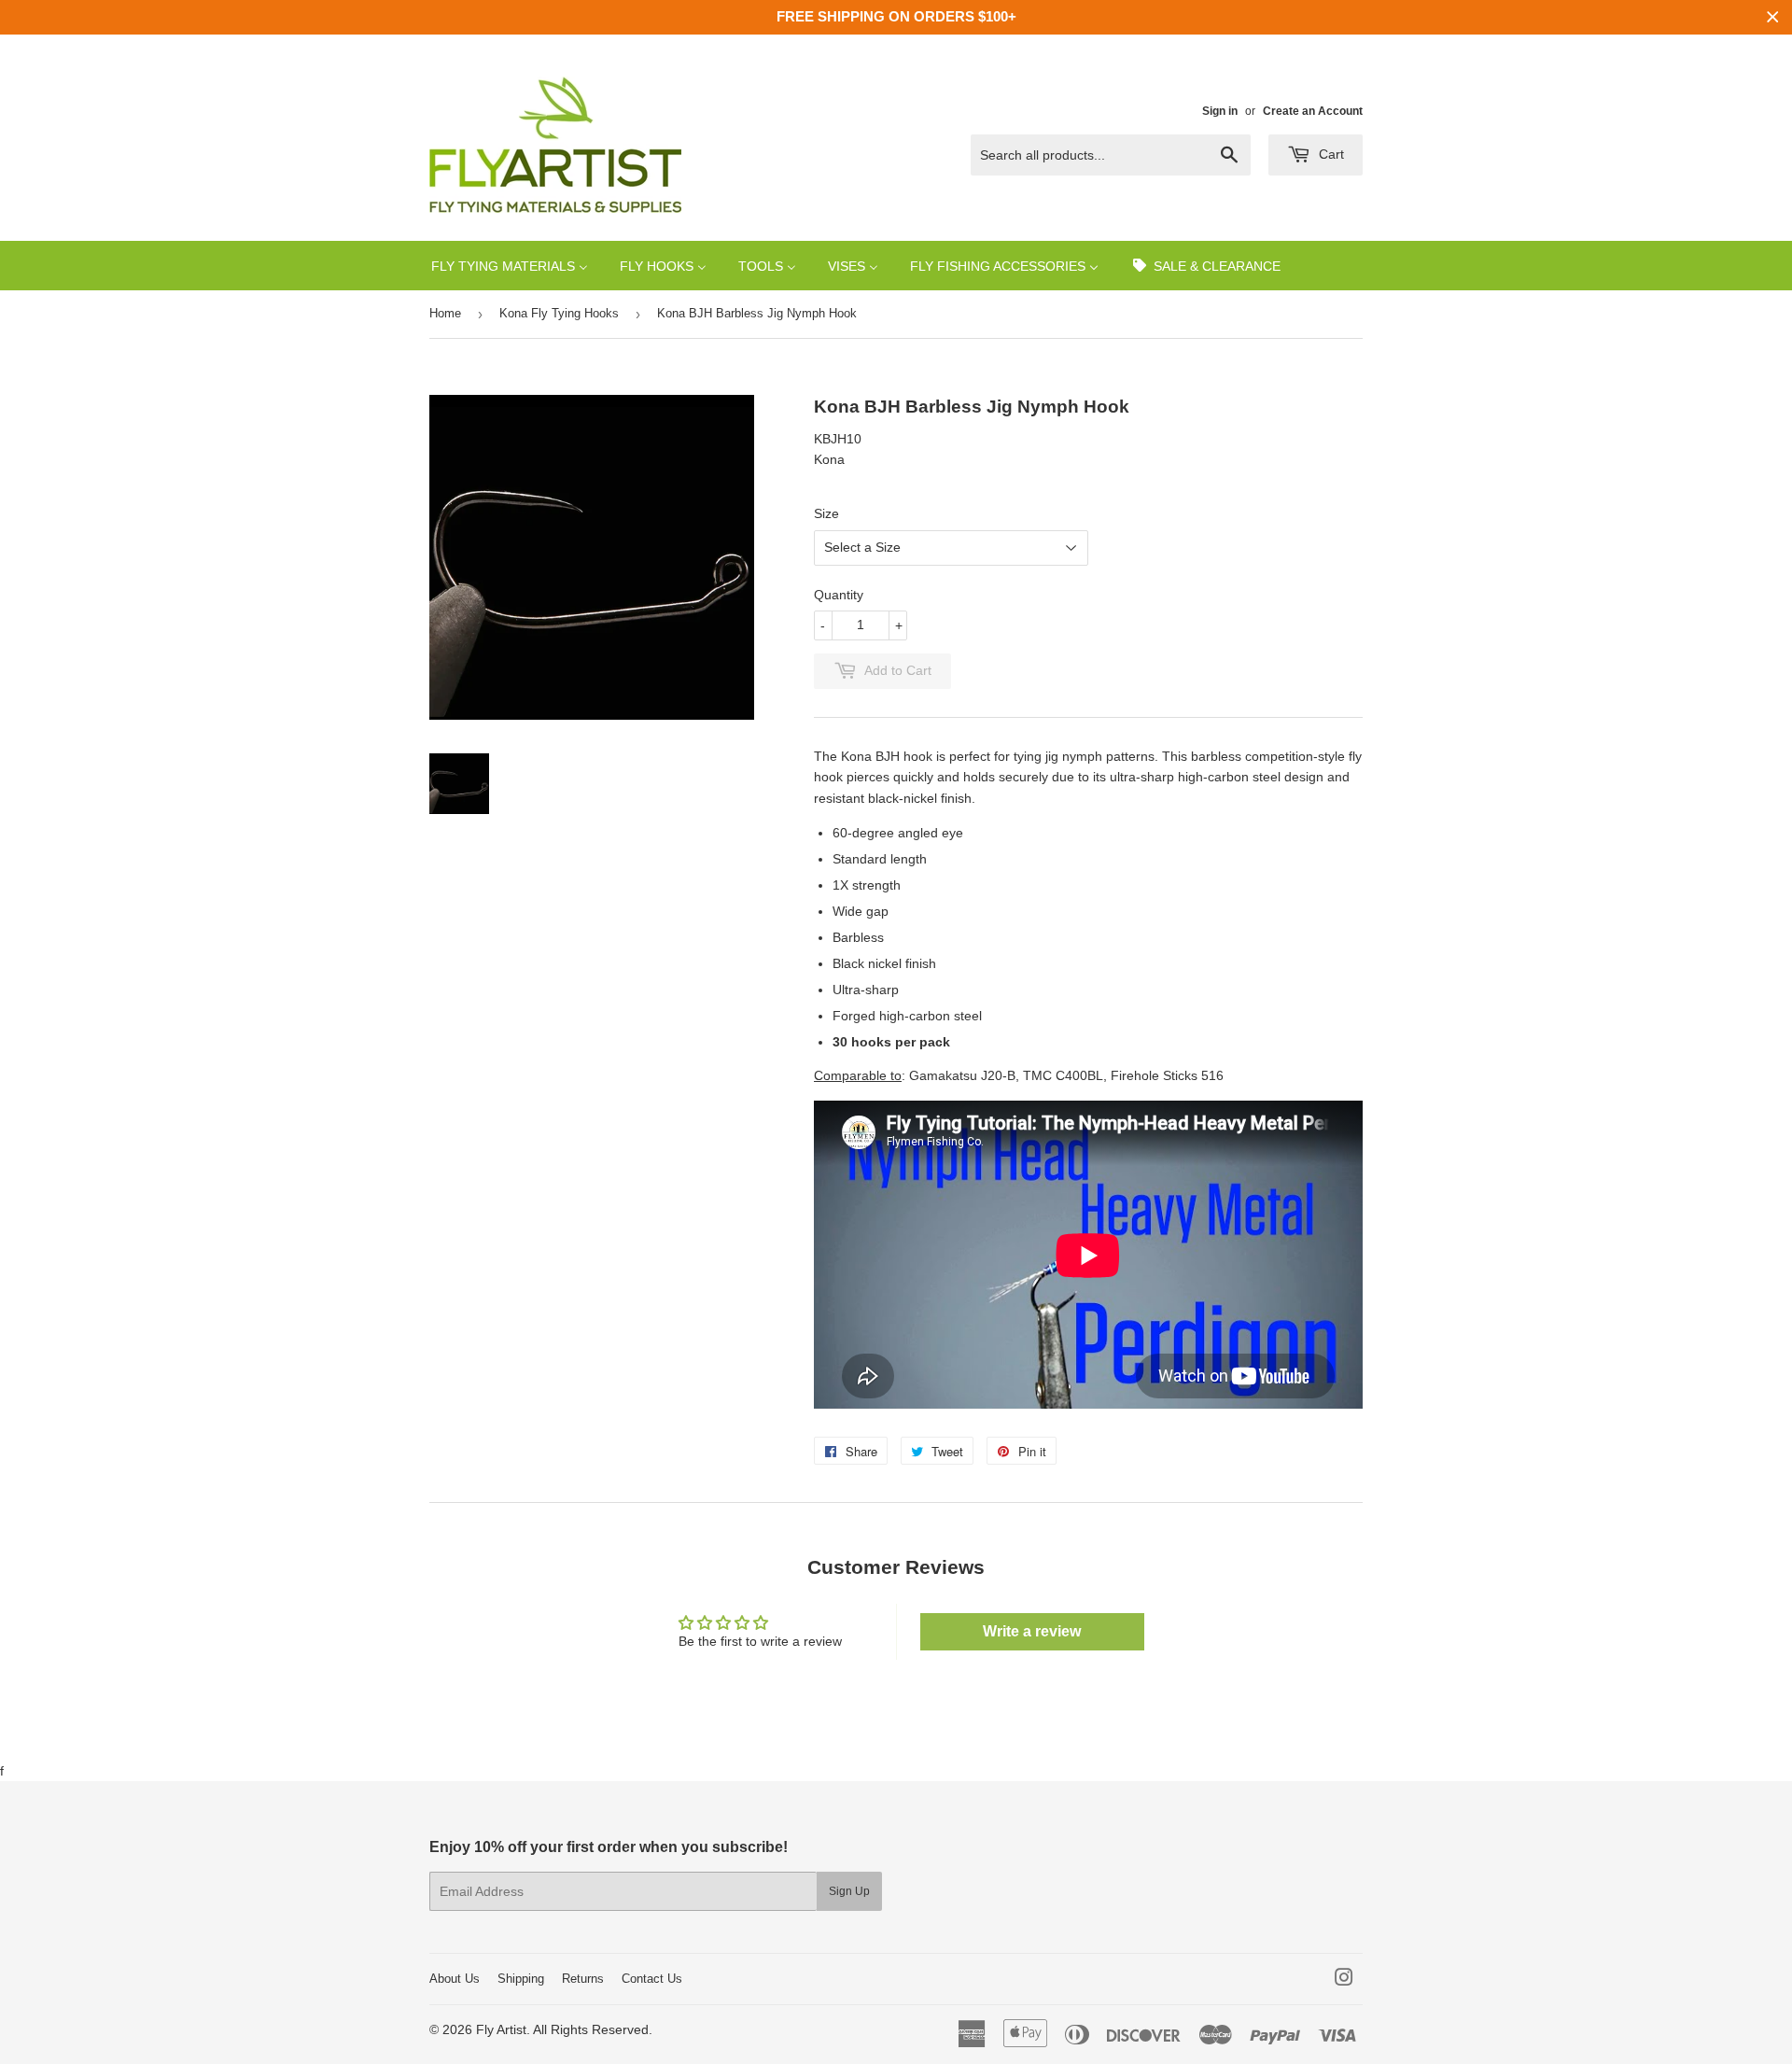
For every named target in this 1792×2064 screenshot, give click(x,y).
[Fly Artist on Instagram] (1344, 1980)
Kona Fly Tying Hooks (559, 313)
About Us (455, 1979)
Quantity (839, 595)
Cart (1330, 154)
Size (826, 513)
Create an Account (1313, 111)
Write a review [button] (1032, 1631)
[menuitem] (510, 266)
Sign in (1220, 111)
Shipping (521, 1979)
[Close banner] (1773, 17)
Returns (583, 1979)
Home (445, 313)
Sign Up (849, 1891)
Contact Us (652, 1979)
